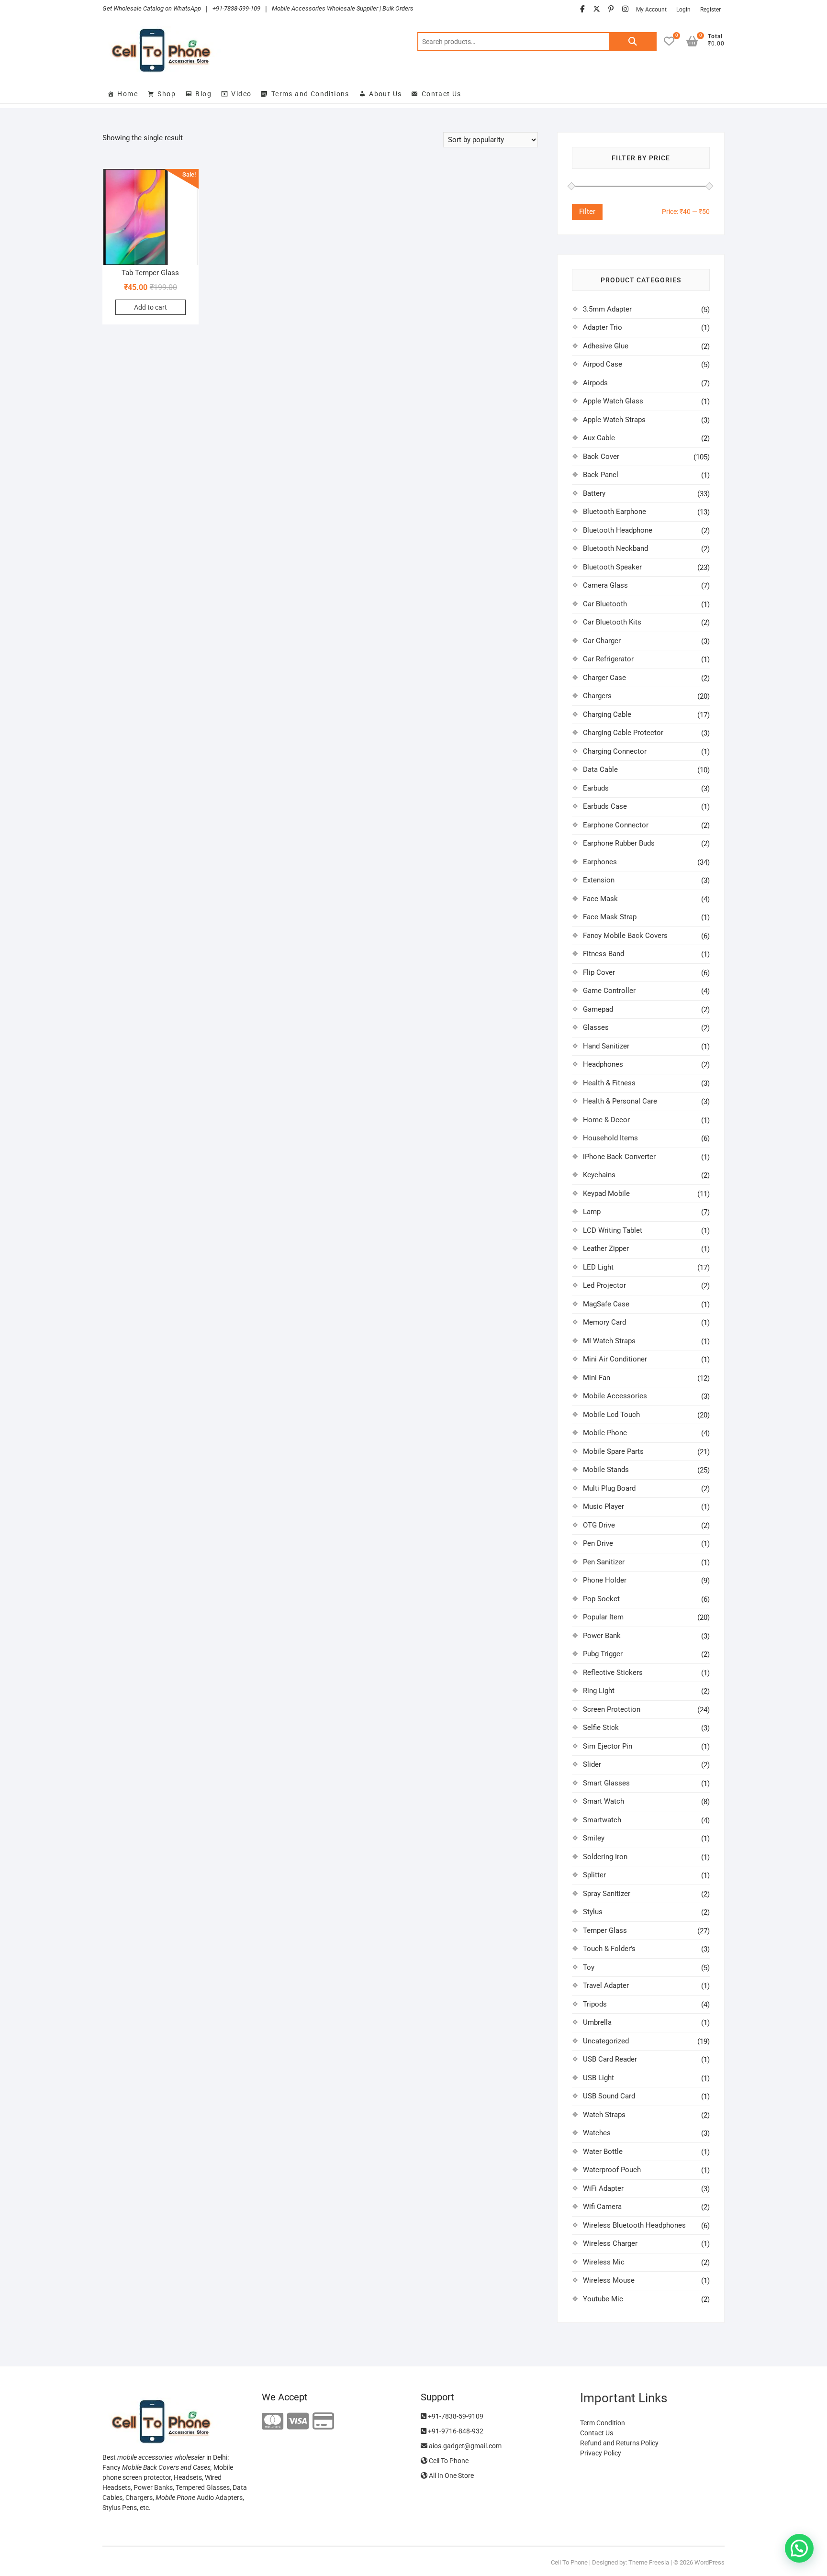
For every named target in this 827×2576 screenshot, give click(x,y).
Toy (589, 1967)
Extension (599, 880)
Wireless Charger (610, 2243)
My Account (651, 10)
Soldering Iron (605, 1857)
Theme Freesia (649, 2562)
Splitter (594, 1875)
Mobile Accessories (615, 1396)
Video (241, 94)
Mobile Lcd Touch (611, 1415)
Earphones (600, 862)
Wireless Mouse (609, 2280)
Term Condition (603, 2423)
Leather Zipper (606, 1249)
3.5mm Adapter (607, 309)
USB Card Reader (610, 2059)
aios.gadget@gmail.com (464, 2446)
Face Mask (600, 899)
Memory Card (604, 1322)
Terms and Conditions (310, 94)
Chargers (597, 696)
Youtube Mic (603, 2299)
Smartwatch (602, 1820)
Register (710, 10)
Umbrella (597, 2022)
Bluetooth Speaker (612, 567)
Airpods (595, 383)
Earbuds (596, 788)
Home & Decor (606, 1120)
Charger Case (604, 678)
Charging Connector (615, 751)
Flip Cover (599, 972)
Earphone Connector (616, 825)
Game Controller (609, 991)
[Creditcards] (323, 2422)
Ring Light (599, 1691)
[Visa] (298, 2422)
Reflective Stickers (613, 1673)
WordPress (710, 2562)
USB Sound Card (609, 2096)
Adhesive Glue (606, 346)
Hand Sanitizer (606, 1046)
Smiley (594, 1838)
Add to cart (151, 307)
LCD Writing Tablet (613, 1230)
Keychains (599, 1175)
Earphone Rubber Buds (619, 843)
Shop (167, 94)
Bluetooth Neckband (615, 548)
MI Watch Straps (609, 1341)
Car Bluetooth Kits (612, 622)
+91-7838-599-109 (236, 8)
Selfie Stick (601, 1728)
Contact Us (441, 94)
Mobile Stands (606, 1470)
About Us (385, 94)
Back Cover (601, 457)
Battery (594, 493)
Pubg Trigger (603, 1654)
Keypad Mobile (606, 1193)
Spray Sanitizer (607, 1894)
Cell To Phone (448, 2461)
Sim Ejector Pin (608, 1746)
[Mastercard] (273, 2422)
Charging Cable (607, 714)
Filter (587, 212)
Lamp (592, 1212)
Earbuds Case (605, 806)
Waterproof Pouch (612, 2170)
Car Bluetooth (605, 604)
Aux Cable (599, 438)
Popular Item (603, 1617)
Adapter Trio (603, 327)
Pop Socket (601, 1599)
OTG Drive (599, 1525)
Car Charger (602, 641)
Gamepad (598, 1009)
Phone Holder (605, 1580)
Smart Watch (603, 1801)
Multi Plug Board (609, 1488)
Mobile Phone (605, 1433)
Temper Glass (605, 1930)
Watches (597, 2133)
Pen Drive (598, 1543)
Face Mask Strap (610, 917)
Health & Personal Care (620, 1101)
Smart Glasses (606, 1783)
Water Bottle (603, 2152)
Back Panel (601, 475)
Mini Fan (597, 1378)
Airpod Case (603, 364)
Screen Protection (612, 1709)
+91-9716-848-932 (455, 2431)
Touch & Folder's (609, 1949)
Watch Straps (604, 2115)
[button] (799, 2548)
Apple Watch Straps (614, 420)
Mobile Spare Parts (613, 1451)
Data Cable (600, 769)
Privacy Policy (601, 2453)
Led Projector (604, 1285)
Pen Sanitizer (604, 1562)
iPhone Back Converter (619, 1157)
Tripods (595, 2004)
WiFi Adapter (603, 2188)
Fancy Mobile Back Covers (625, 936)
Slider (592, 1764)
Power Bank (602, 1636)
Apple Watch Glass (613, 401)
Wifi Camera (602, 2207)
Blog (203, 94)
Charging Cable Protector (623, 733)
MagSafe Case (606, 1304)
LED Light (598, 1267)
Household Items (610, 1138)
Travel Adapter (606, 1985)
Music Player (603, 1506)
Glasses (596, 1027)
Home (128, 94)
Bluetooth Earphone (615, 512)
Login (683, 10)
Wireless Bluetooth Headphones (634, 2225)
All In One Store (451, 2476)
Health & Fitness (609, 1083)
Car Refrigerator (608, 659)
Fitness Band (603, 954)
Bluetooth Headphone (618, 530)
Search (633, 42)
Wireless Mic (604, 2262)
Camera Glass (605, 585)
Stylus (593, 1912)
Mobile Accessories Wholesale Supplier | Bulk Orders (343, 8)
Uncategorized (606, 2041)
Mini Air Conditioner (615, 1359)
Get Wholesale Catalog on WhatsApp (152, 8)
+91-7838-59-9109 (455, 2416)
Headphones (603, 1064)
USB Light (598, 2078)
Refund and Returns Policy (619, 2443)
